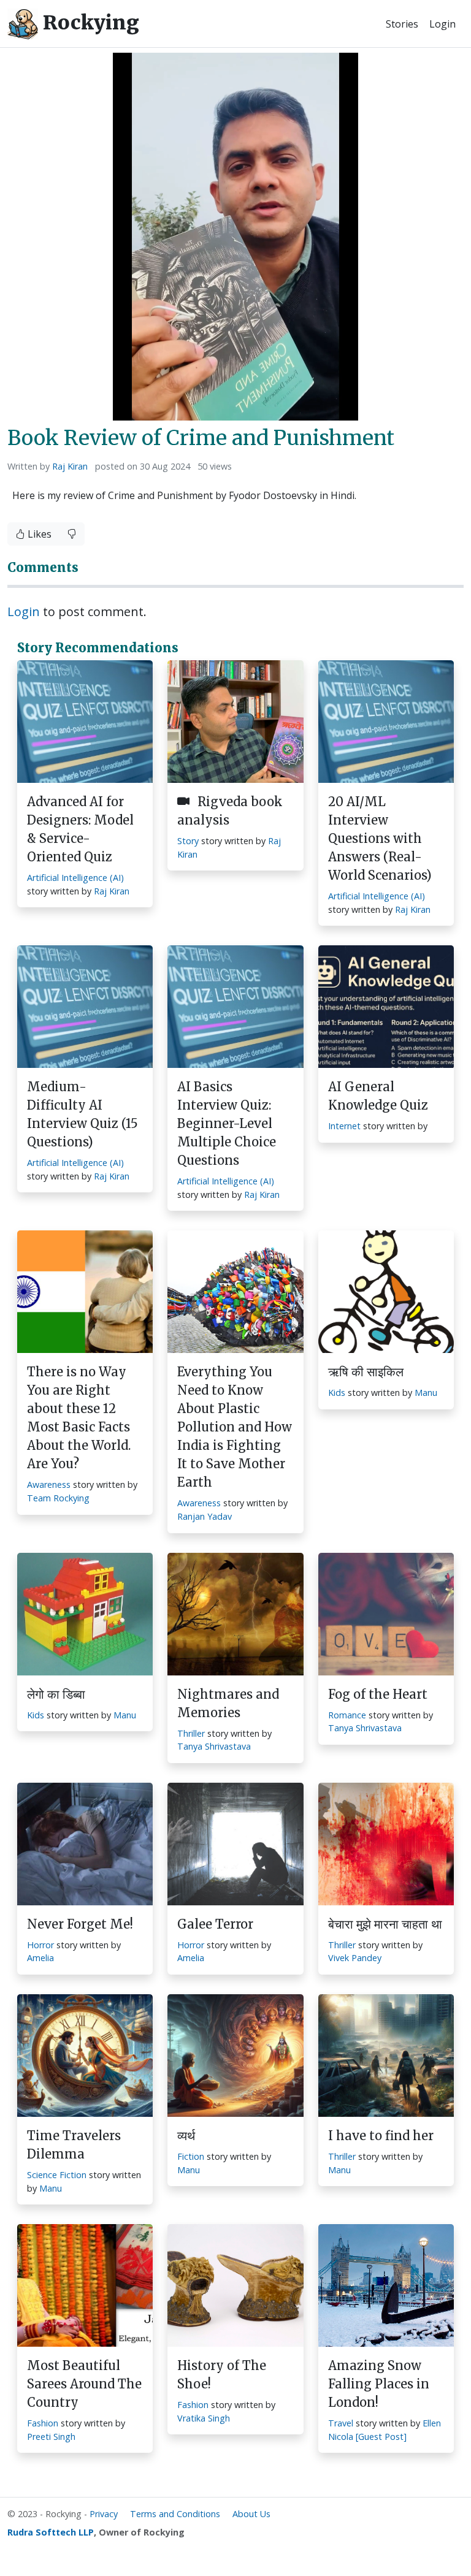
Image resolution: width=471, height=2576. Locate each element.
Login (442, 24)
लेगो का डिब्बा (56, 1694)
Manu (426, 1393)
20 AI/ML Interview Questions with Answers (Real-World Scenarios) (380, 838)
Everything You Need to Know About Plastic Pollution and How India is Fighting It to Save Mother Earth (235, 1427)
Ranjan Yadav (205, 1516)
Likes (38, 534)
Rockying (89, 23)
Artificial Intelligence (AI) (75, 878)
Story (188, 841)
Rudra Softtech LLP (51, 2532)
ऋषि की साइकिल (366, 1372)
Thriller (191, 1733)
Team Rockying (58, 1498)
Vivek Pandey (355, 1958)
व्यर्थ (186, 2136)
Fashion (43, 2423)
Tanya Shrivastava (214, 1746)
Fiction (191, 2156)
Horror (40, 1945)
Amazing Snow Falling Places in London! (379, 2384)
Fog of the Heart (378, 1694)
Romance (347, 1715)
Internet (344, 1126)
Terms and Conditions (175, 2514)
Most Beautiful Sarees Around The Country (84, 2384)
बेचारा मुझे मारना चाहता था (385, 1924)
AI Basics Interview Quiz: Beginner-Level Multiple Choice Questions (227, 1123)
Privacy (104, 2514)
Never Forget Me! (80, 1924)
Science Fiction (57, 2175)
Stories (402, 24)
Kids (337, 1393)
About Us (251, 2514)
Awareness (49, 1484)
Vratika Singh (204, 2418)
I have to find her (381, 2136)
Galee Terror (215, 1924)
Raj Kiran (70, 466)
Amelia (40, 1958)
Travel (341, 2423)
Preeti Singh (51, 2437)
